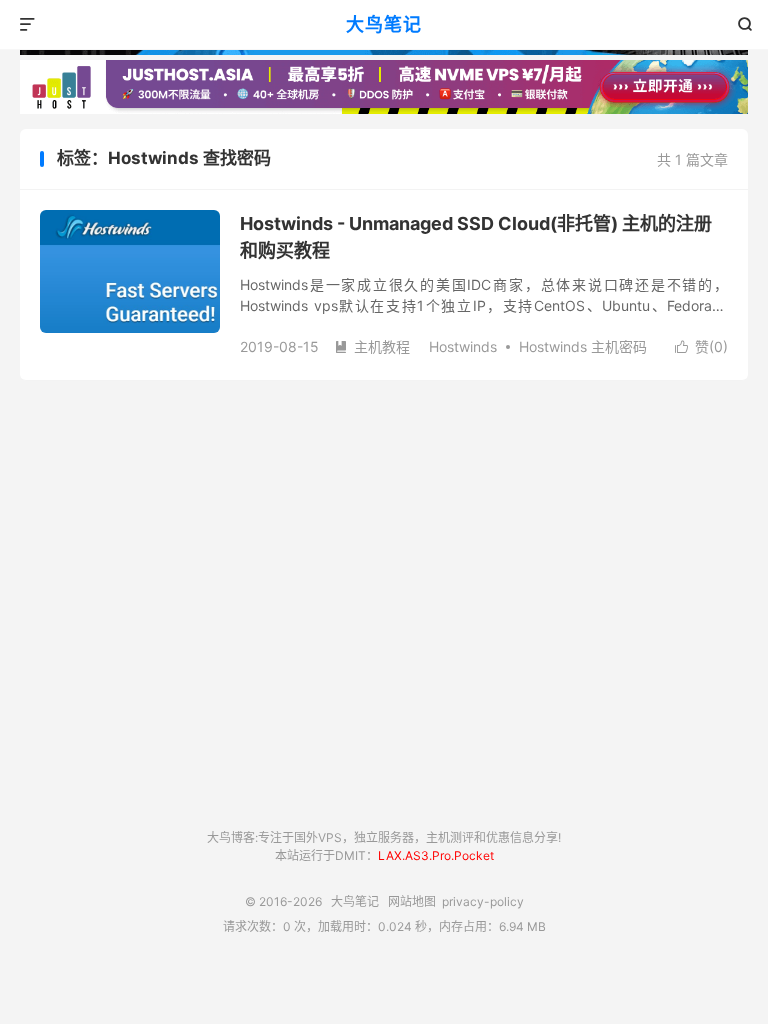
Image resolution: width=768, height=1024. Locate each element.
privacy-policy (483, 901)
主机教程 (372, 346)
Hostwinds (463, 346)
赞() (701, 346)
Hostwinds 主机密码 (583, 346)
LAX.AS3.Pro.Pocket (436, 855)
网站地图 (412, 901)
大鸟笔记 (384, 24)
